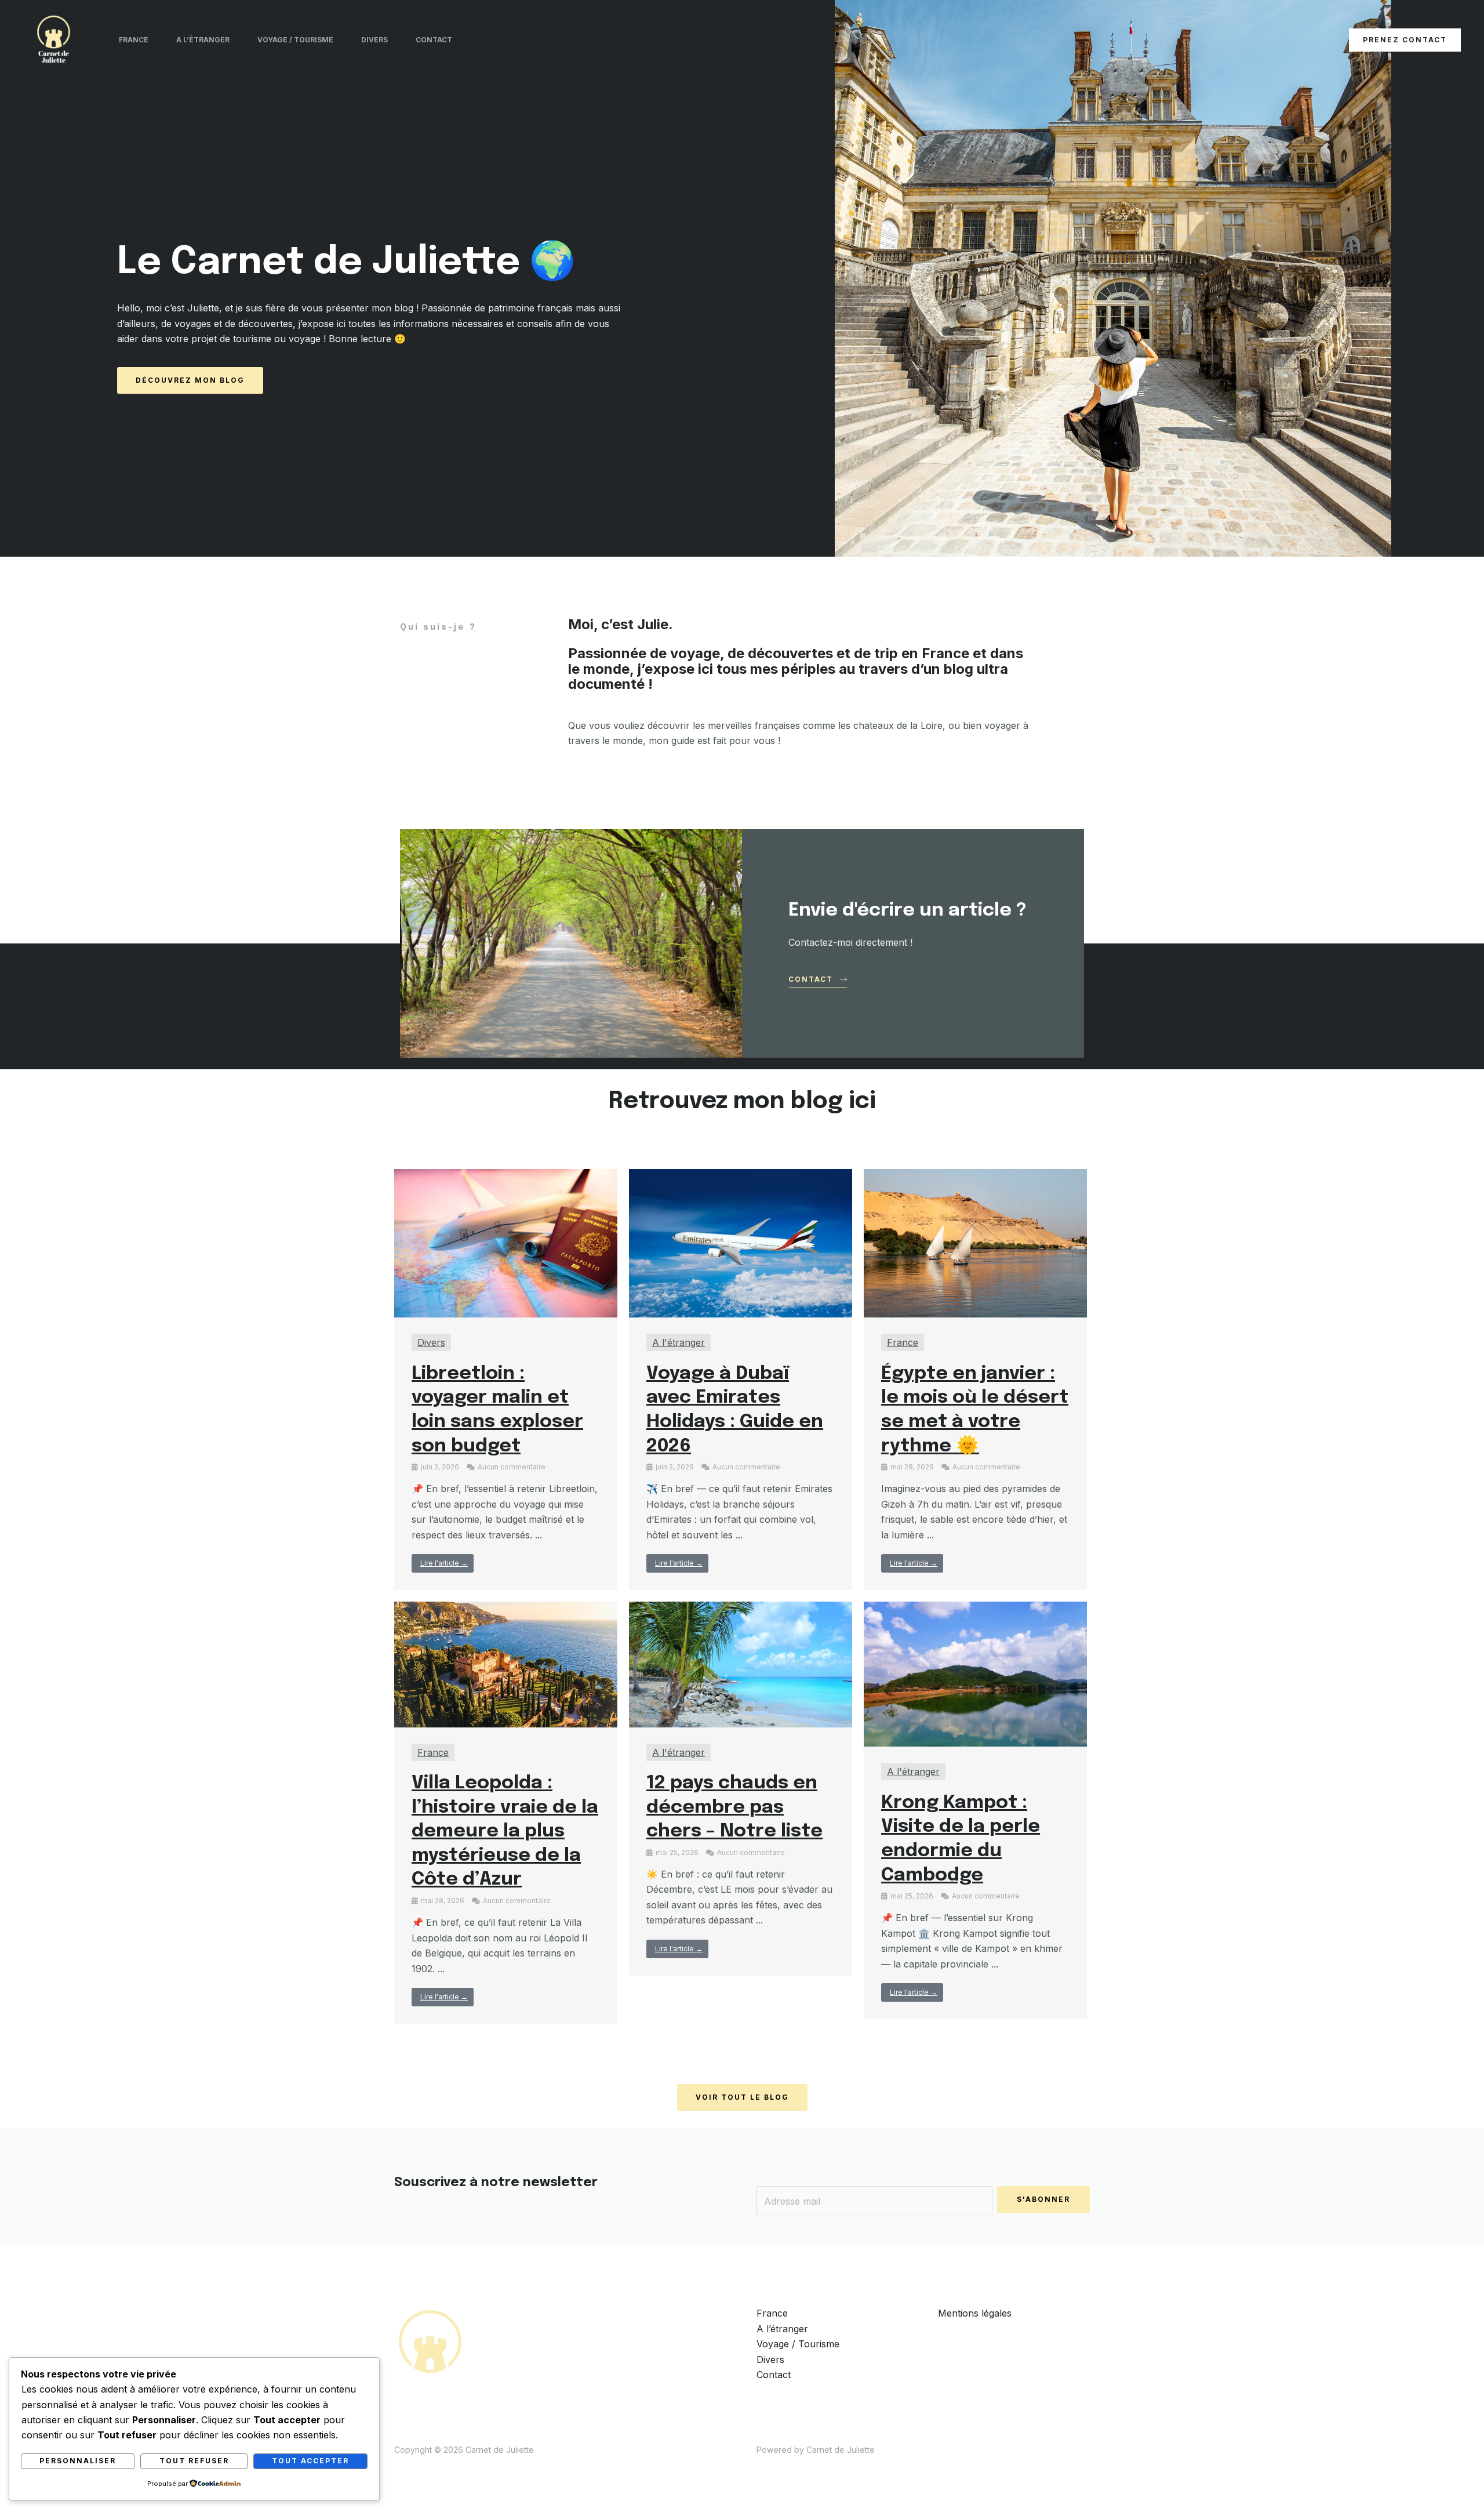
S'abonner (1043, 2199)
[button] (1405, 40)
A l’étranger (203, 40)
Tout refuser (194, 2461)
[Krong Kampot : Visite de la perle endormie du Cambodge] (975, 1674)
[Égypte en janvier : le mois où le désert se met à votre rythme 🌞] (975, 1242)
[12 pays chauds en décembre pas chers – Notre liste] (741, 1664)
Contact (434, 40)
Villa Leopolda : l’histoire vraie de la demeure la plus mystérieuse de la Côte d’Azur (505, 1832)
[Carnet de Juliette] (54, 39)
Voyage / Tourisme (295, 40)
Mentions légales (975, 2313)
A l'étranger (679, 1342)
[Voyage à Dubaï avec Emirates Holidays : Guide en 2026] (741, 1242)
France (134, 40)
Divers (374, 40)
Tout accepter (310, 2461)
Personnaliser (78, 2461)
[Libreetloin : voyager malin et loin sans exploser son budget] (506, 1242)
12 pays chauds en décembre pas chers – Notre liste (734, 1807)
